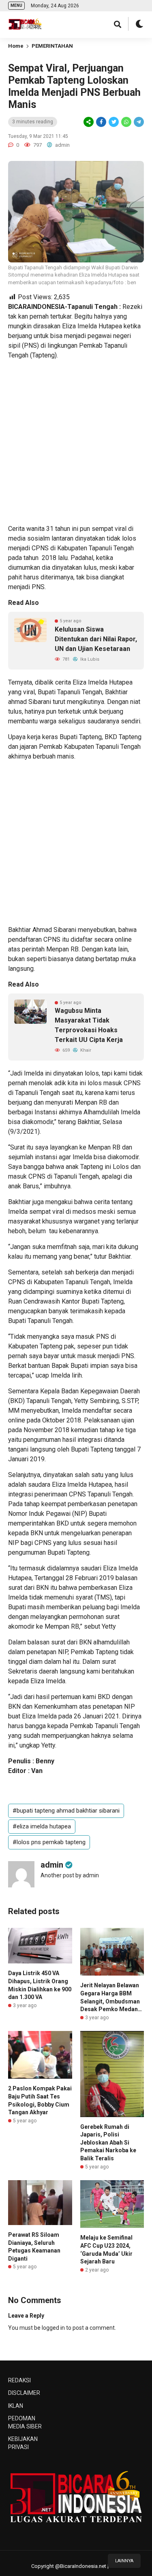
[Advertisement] (76, 442)
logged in (53, 2328)
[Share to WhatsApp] (126, 122)
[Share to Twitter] (114, 122)
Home (16, 46)
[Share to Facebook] (101, 122)
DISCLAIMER (24, 2393)
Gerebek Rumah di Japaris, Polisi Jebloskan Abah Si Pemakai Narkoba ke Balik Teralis (108, 2143)
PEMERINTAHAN (52, 46)
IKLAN (16, 2406)
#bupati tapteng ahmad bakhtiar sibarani (66, 1811)
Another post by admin (70, 1875)
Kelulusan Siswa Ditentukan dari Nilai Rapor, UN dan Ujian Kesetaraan (96, 639)
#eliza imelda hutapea (42, 1826)
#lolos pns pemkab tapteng (49, 1842)
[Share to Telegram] (138, 122)
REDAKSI (19, 2380)
